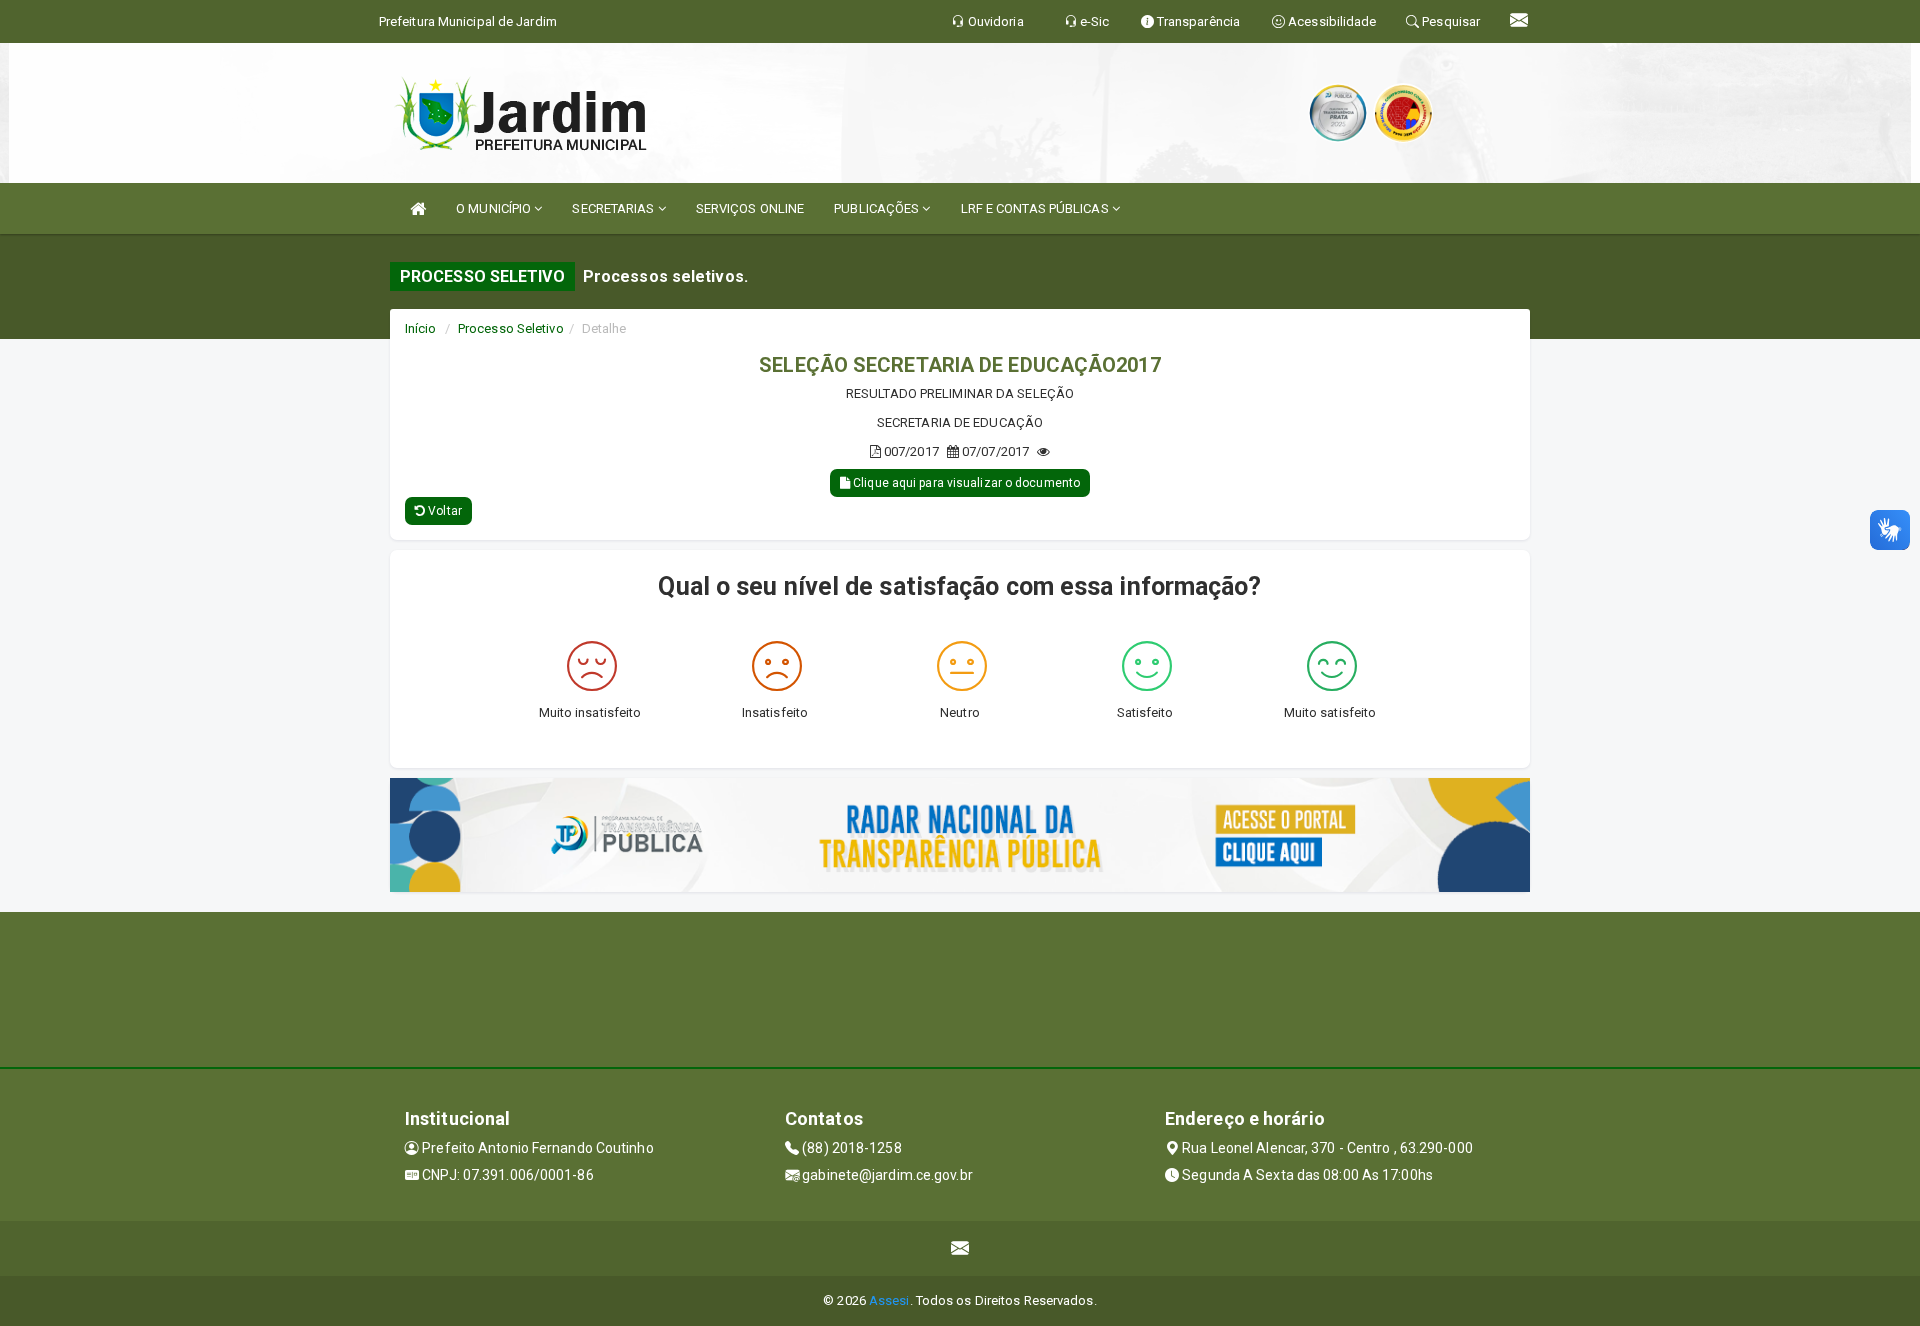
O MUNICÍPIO (495, 208)
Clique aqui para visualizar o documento (965, 483)
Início (421, 328)
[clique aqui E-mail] (960, 1248)
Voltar (443, 511)
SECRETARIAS (614, 208)
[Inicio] (418, 208)
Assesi (889, 1300)
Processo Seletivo (511, 328)
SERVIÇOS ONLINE (750, 208)
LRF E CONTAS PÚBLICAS (1036, 208)
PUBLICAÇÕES (878, 208)
